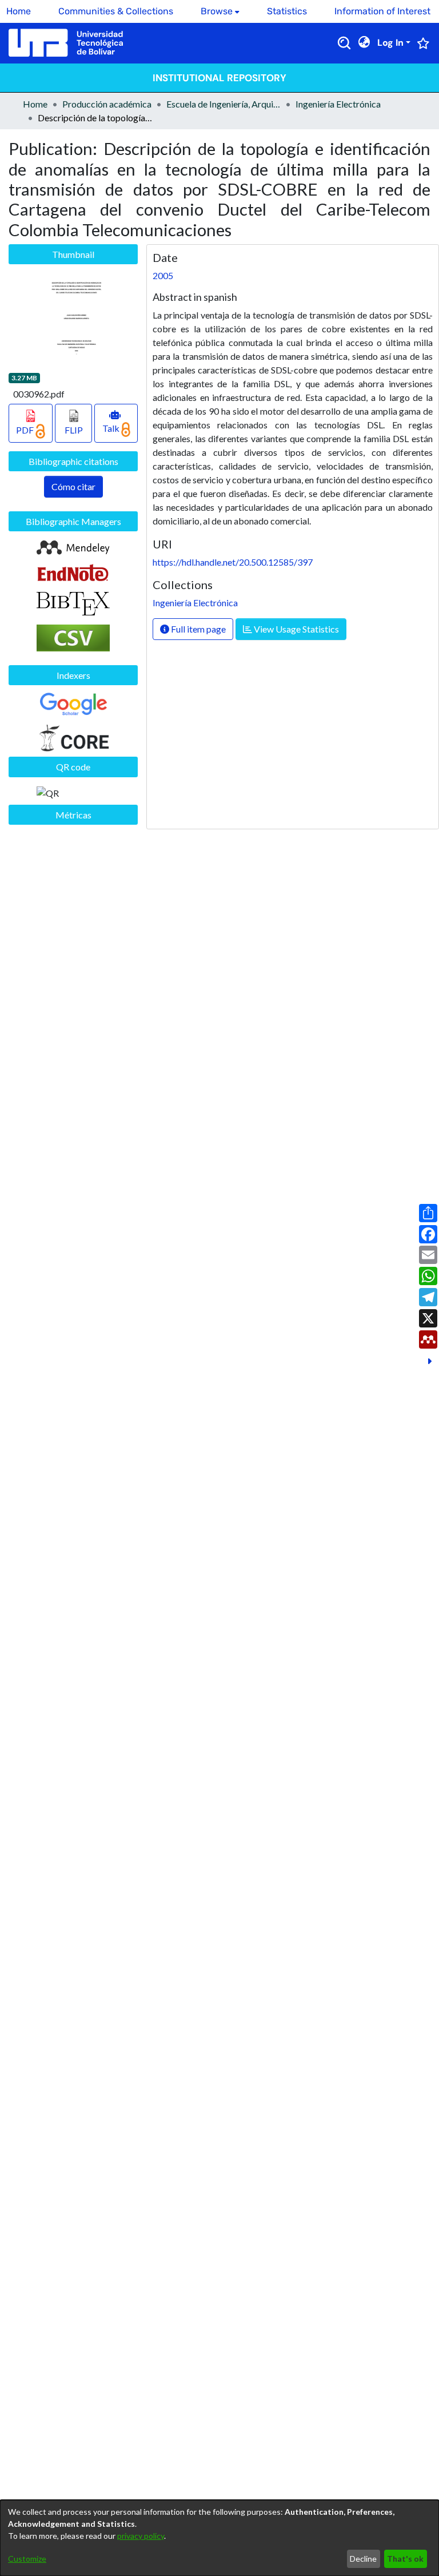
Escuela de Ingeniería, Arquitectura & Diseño (224, 104)
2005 (163, 275)
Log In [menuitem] (390, 43)
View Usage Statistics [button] (296, 629)
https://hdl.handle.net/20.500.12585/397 (233, 562)
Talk (112, 428)
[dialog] (219, 2538)
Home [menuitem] (19, 11)
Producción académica (107, 104)
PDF (26, 430)
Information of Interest (382, 11)
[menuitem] (220, 11)
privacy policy (141, 2536)
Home (35, 104)
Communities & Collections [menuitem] (116, 11)
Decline (363, 2559)
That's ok (405, 2559)
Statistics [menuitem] (287, 11)
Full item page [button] (197, 629)
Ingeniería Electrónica (338, 104)
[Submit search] (344, 43)
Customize (27, 2559)
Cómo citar (73, 486)
